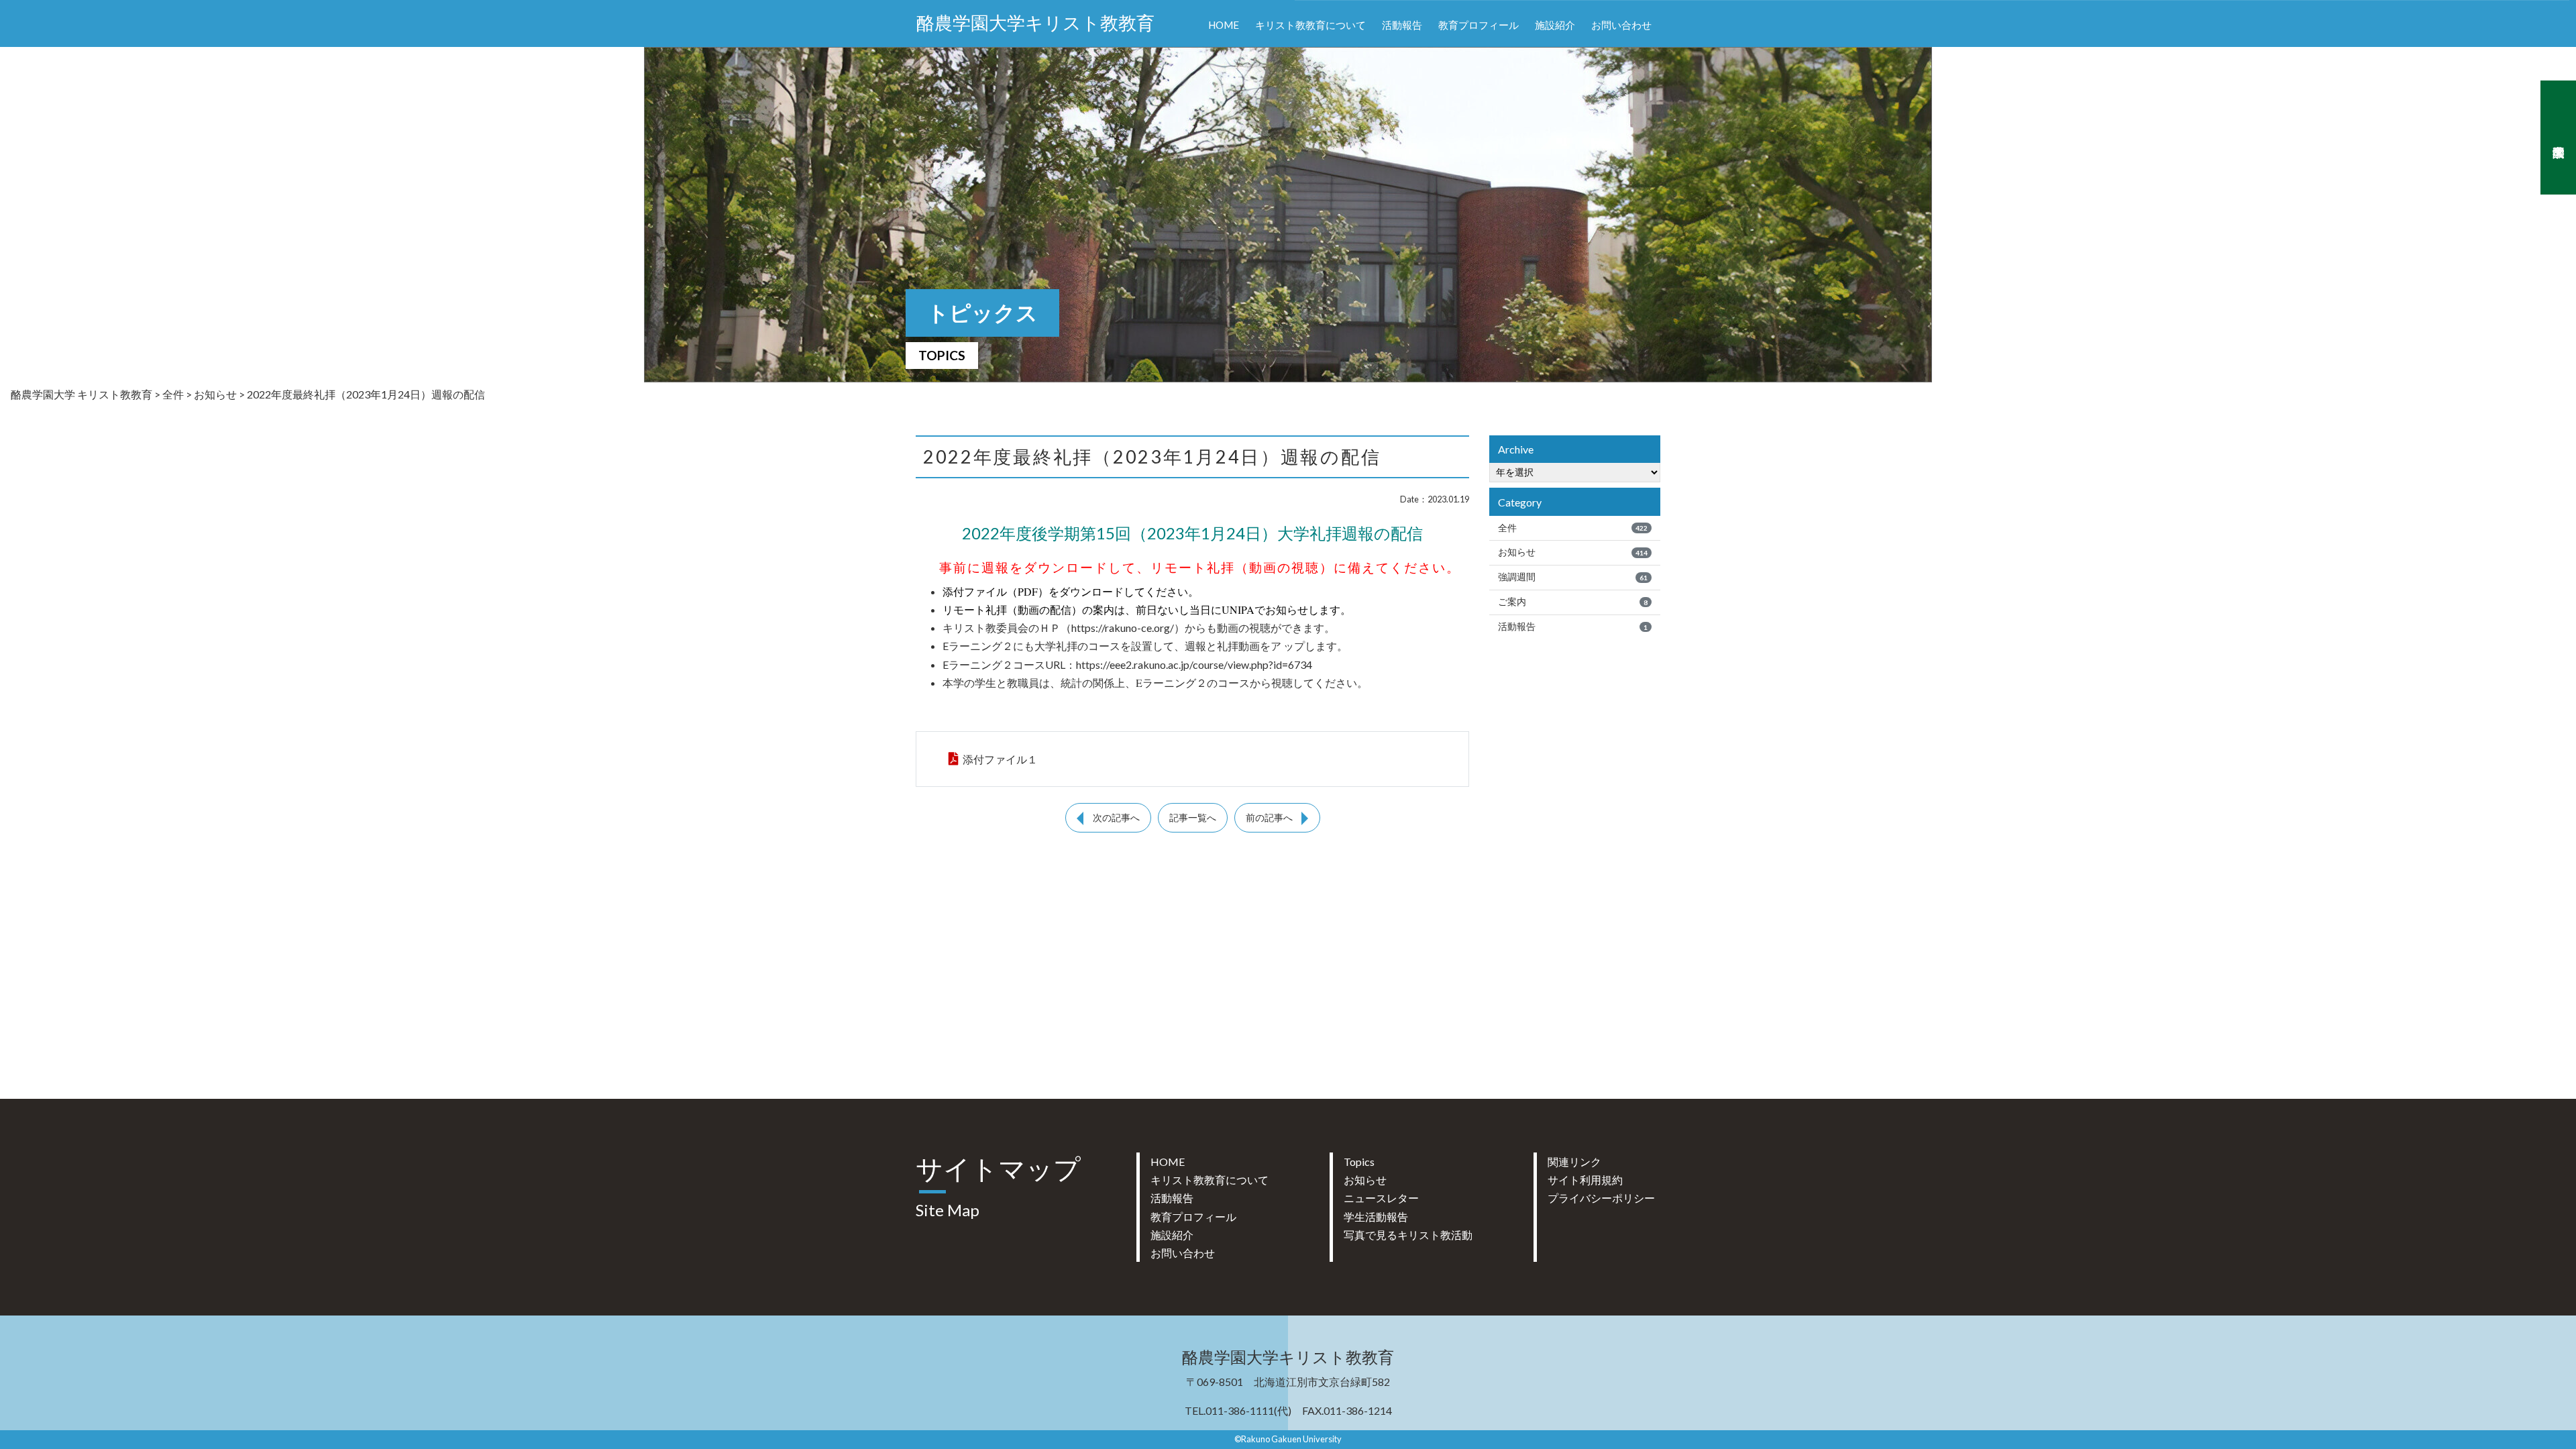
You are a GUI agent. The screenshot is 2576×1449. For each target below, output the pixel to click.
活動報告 (1402, 25)
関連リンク (1574, 1162)
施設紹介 (1555, 25)
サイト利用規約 (1585, 1180)
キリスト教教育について (1310, 25)
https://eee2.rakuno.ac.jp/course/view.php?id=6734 (1194, 664)
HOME (1224, 25)
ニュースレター (1381, 1198)
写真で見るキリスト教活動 (1408, 1235)
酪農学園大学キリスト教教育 (1035, 23)
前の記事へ (1269, 818)
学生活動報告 (1376, 1217)
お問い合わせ (1621, 25)
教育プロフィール (1479, 25)
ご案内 (1573, 602)
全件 (1573, 528)
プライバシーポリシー (1601, 1198)
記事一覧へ (1193, 818)
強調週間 (1573, 577)
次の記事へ (1116, 818)
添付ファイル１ (1000, 759)
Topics (1359, 1162)
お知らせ (1573, 552)
